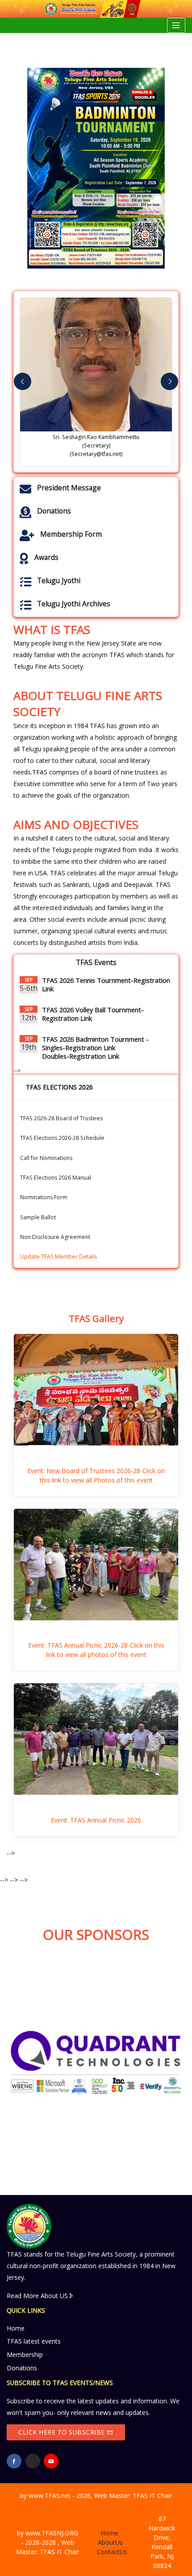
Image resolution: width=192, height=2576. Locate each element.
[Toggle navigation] (176, 25)
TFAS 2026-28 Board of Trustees (61, 1118)
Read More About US (37, 2296)
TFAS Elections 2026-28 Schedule (62, 1138)
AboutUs (110, 2542)
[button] (20, 168)
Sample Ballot (38, 1217)
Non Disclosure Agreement (55, 1237)
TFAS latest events (34, 2341)
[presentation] (23, 382)
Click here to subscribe (63, 2432)
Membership (25, 2354)
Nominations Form (44, 1197)
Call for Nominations (46, 1158)
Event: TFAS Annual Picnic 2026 (96, 1820)
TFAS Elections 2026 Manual (56, 1178)
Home (16, 2328)
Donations (22, 2368)
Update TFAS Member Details (58, 1257)
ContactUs (112, 2552)
